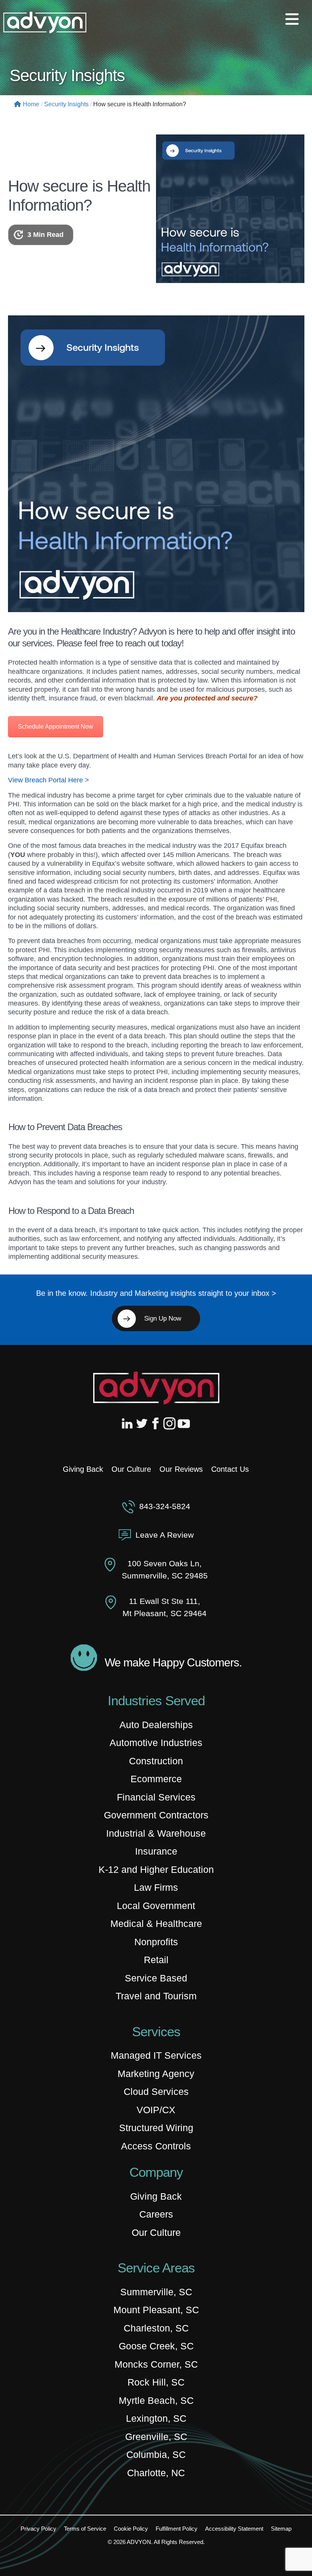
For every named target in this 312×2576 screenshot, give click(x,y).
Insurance (156, 1851)
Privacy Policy (38, 2529)
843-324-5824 (165, 1506)
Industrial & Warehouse (156, 1833)
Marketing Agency (156, 2074)
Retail (156, 1960)
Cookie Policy (131, 2529)
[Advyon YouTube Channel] (183, 1423)
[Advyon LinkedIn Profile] (129, 1423)
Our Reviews (181, 1469)
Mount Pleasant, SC (156, 2310)
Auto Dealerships (156, 1725)
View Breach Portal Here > (49, 780)
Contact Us (230, 1469)
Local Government (156, 1906)
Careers (156, 2214)
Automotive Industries (156, 1743)
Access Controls (156, 2146)
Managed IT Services (156, 2055)
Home (31, 104)
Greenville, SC (156, 2437)
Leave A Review (165, 1535)
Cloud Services (156, 2092)
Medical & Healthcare (156, 1924)
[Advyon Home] (156, 1388)
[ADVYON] (45, 22)
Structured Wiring (156, 2128)
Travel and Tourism (156, 1996)
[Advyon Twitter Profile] (142, 1423)
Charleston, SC (156, 2328)
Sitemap (281, 2529)
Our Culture (131, 1469)
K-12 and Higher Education (156, 1869)
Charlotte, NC (156, 2473)
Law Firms (156, 1887)
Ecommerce (156, 1779)
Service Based (156, 1978)
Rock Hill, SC (156, 2382)
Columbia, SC (156, 2454)
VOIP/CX (156, 2110)
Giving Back (83, 1469)
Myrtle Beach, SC (156, 2400)
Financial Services (156, 1797)
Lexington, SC (156, 2418)
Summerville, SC (156, 2292)
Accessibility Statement (234, 2529)
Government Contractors (156, 1815)
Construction (156, 1761)
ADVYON (139, 2542)
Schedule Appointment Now (56, 727)
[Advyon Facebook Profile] (156, 1423)
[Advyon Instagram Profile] (170, 1423)
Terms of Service (85, 2529)
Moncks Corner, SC (156, 2364)
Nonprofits (156, 1942)
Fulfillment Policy (177, 2529)
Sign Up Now (163, 1318)
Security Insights (66, 104)
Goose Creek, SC (156, 2346)
